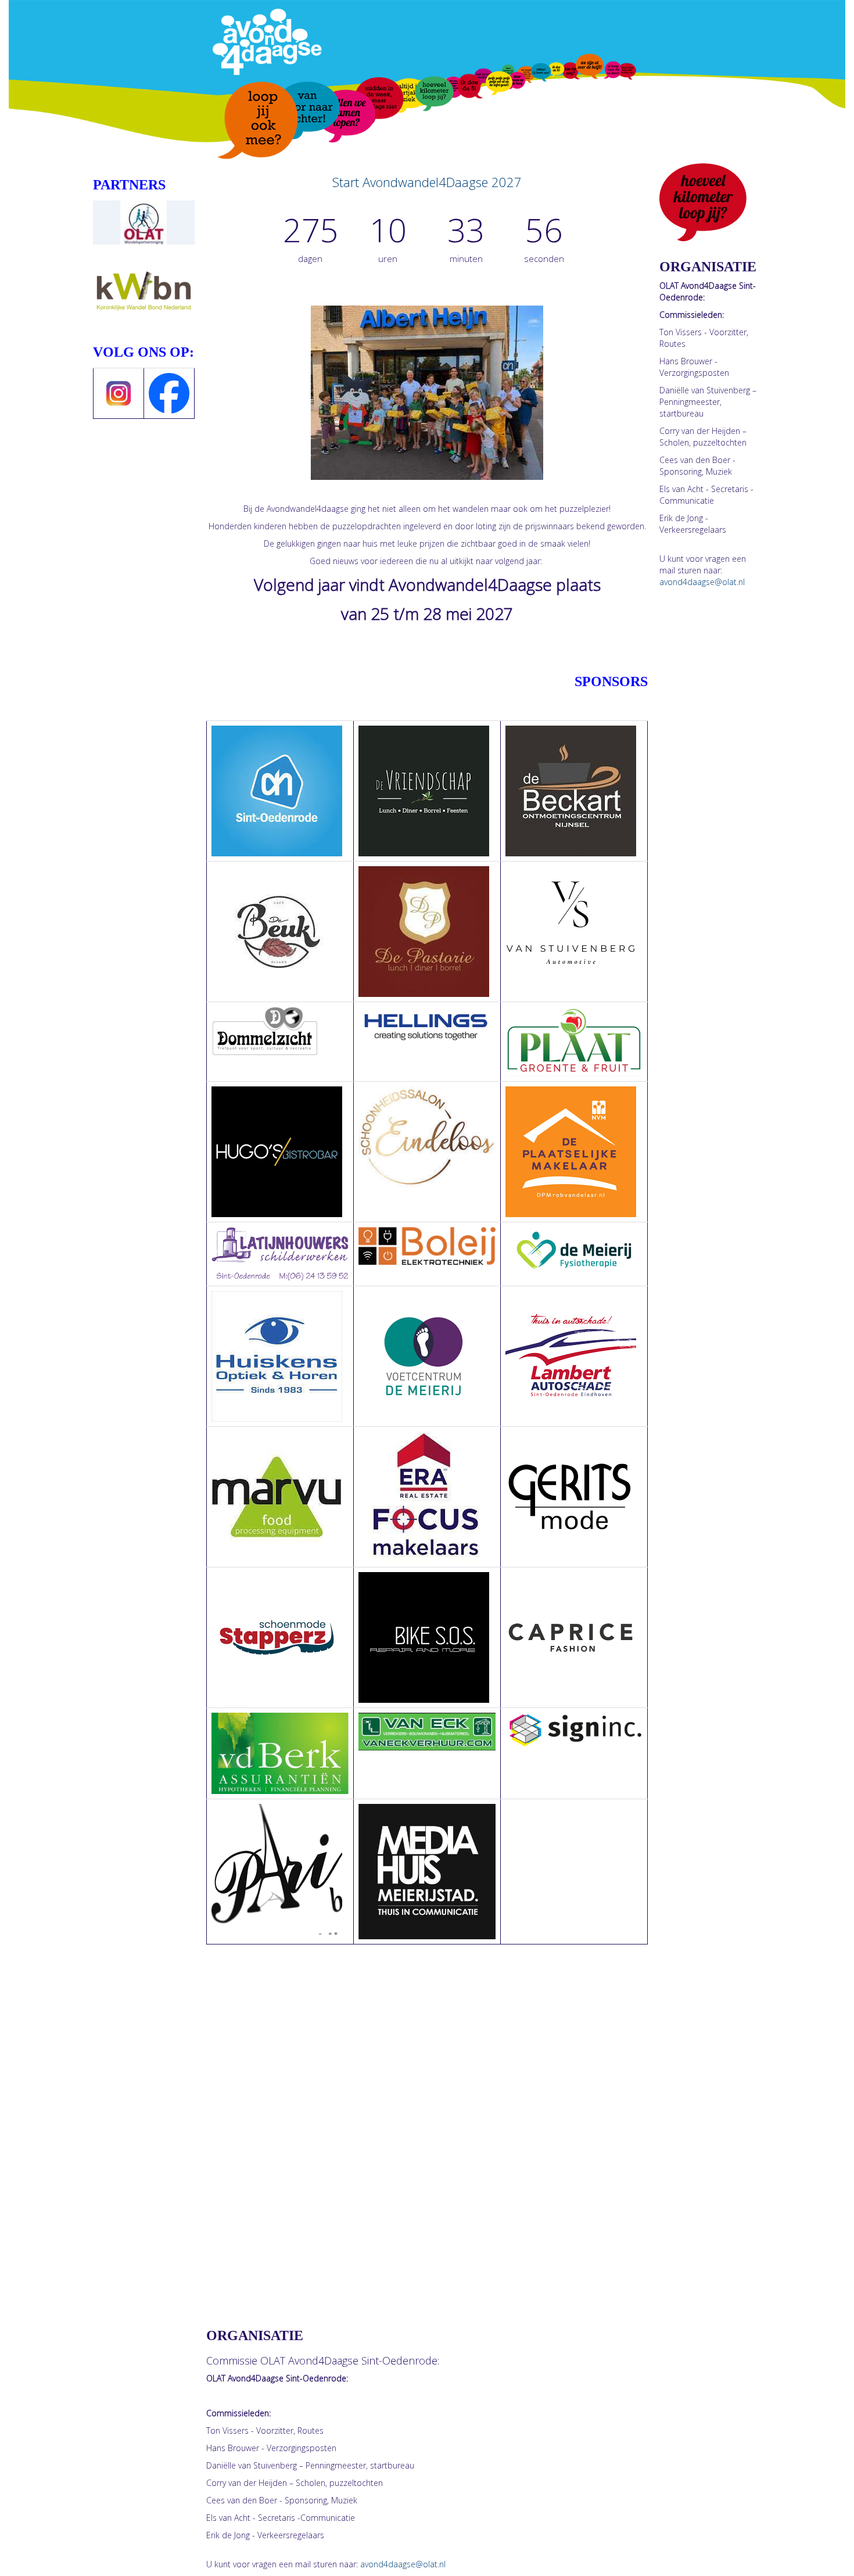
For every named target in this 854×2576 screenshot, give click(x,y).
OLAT (273, 2360)
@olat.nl (403, 2564)
